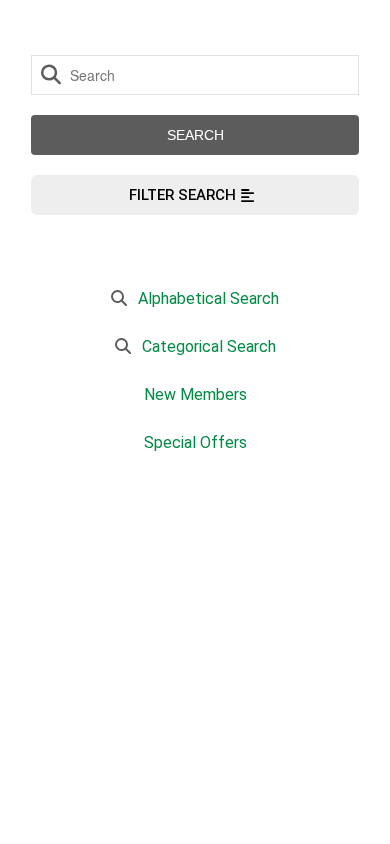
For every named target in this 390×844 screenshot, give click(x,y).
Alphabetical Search (208, 298)
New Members (195, 394)
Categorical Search (209, 346)
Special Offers (195, 442)
